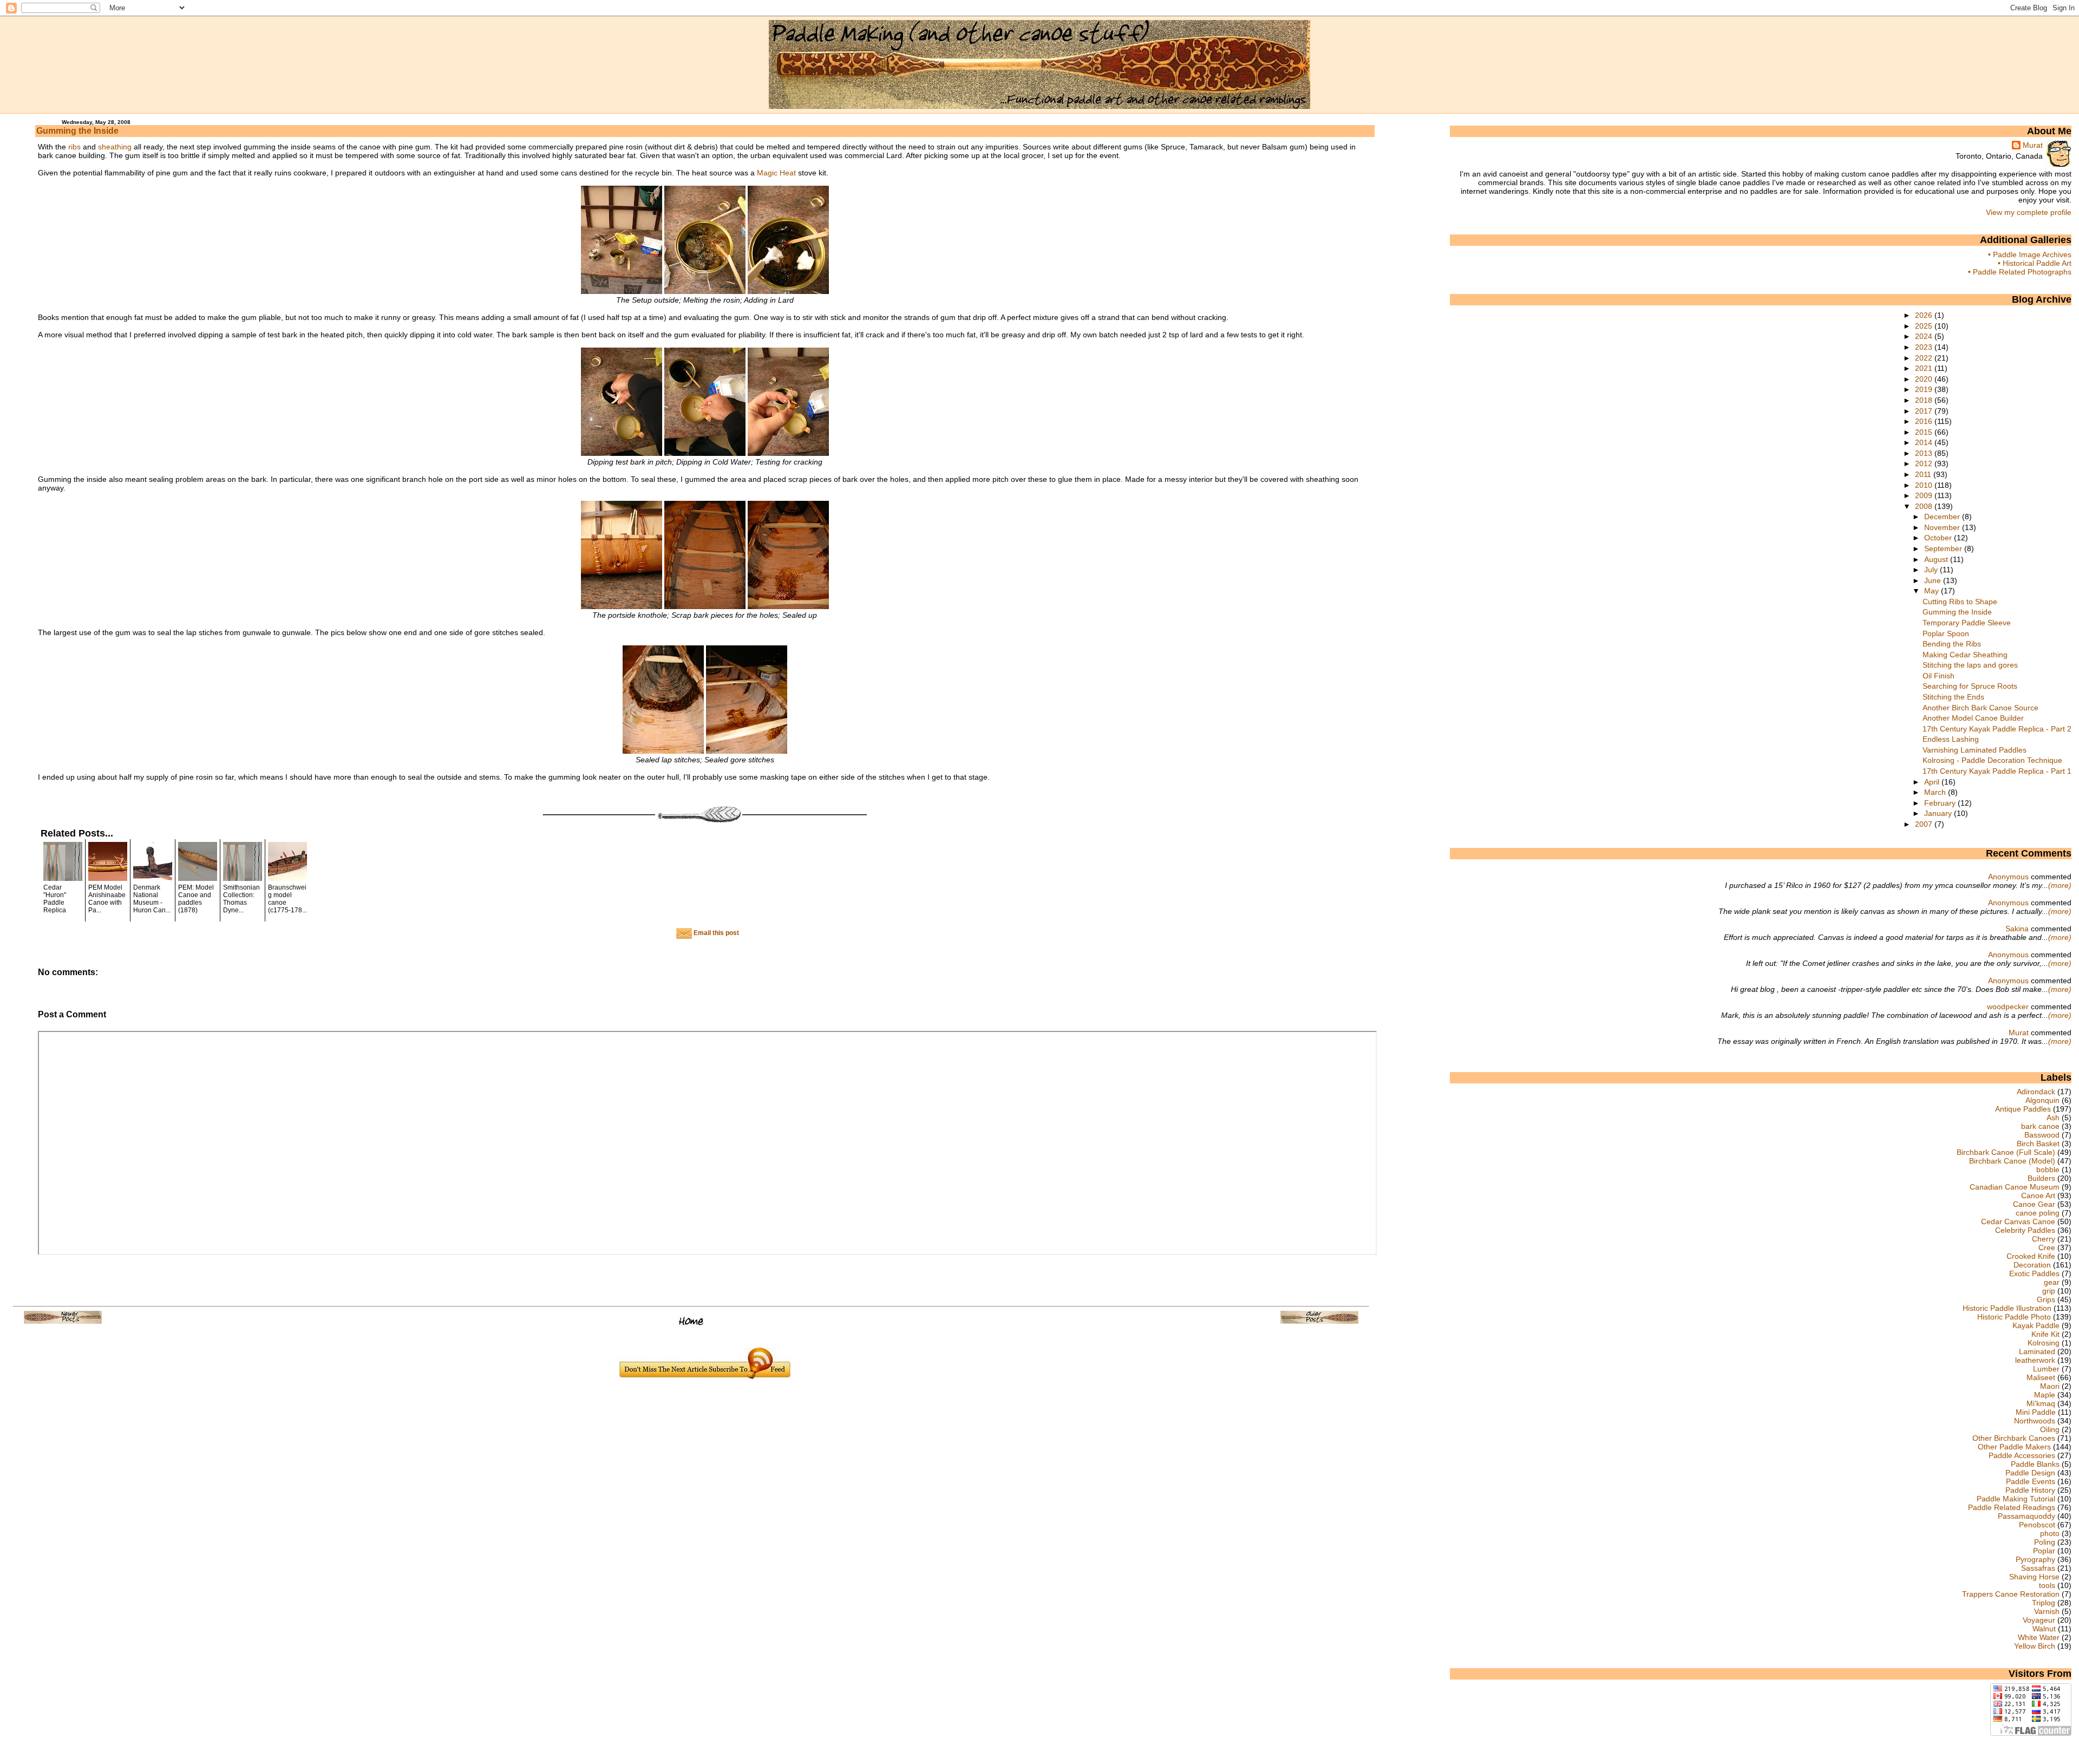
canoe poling (2038, 1213)
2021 (1925, 368)
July (1932, 570)
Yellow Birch (2035, 1646)
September (1944, 548)
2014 (1925, 442)
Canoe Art (2038, 1195)
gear (2052, 1282)
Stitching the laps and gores (1970, 665)
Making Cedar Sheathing (1965, 655)
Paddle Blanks (2035, 1464)
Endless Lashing (1951, 739)
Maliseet (2041, 1377)
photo (2050, 1533)
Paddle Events (2031, 1481)
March (1936, 792)
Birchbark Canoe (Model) (2012, 1161)
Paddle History (2030, 1490)
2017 (1925, 411)
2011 (1924, 474)
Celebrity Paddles (2025, 1230)
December (1943, 517)
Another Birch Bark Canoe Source (1980, 708)
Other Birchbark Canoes (2014, 1438)
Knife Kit (2045, 1334)
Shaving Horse (2034, 1577)
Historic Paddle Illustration (2007, 1308)
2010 (1925, 485)
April (1933, 782)
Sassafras (2038, 1568)
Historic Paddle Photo (2014, 1317)
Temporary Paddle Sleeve (1967, 623)
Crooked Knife (2031, 1256)
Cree (2047, 1247)
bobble (2048, 1170)
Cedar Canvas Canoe (2018, 1221)
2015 (1925, 432)
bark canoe (2040, 1126)
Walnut (2044, 1629)
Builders (2041, 1178)
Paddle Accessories (2022, 1455)
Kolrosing (2044, 1343)
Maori (2050, 1386)
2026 (1925, 315)
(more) (2060, 885)
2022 (1925, 358)
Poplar (2044, 1551)
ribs (74, 147)
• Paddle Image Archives (2030, 254)
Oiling (2050, 1429)
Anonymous (2008, 877)
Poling (2045, 1542)
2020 (1925, 379)
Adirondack (2036, 1092)
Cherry (2044, 1239)
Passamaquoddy (2026, 1516)
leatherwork (2035, 1360)
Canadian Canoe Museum (2015, 1187)
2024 (1925, 336)
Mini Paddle (2036, 1412)
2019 (1925, 389)
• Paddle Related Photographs (2020, 272)
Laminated (2037, 1351)
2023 (1925, 347)
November (1943, 527)
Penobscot (2037, 1525)
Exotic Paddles (2034, 1273)
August (1937, 559)
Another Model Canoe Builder (1973, 718)
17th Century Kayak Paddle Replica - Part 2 (1997, 729)
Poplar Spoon (1946, 633)
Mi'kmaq (2041, 1403)
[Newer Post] (63, 1321)
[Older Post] (1319, 1321)
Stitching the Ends (1953, 697)
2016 (1925, 421)
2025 (1925, 326)
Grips (2046, 1299)
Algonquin (2042, 1100)
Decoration (2032, 1265)
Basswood (2042, 1135)
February (1941, 803)
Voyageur (2039, 1620)
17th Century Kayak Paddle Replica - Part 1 (1997, 771)
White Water (2039, 1637)
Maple (2045, 1395)
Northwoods (2035, 1421)
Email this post (715, 933)
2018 (1925, 400)
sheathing (115, 147)
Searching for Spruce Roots (1970, 686)
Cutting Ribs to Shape (1960, 602)
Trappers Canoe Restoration (2011, 1594)
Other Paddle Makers (2014, 1447)
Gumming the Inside (77, 131)
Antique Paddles (2023, 1109)
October (1939, 538)
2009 (1925, 495)
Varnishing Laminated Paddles (1975, 750)
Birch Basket (2038, 1144)
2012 (1925, 463)
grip (2049, 1291)
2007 (1925, 824)
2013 (1925, 453)
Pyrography (2035, 1559)
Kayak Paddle (2036, 1325)
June (1934, 580)
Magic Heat (776, 173)
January (1939, 813)
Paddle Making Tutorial (2016, 1499)
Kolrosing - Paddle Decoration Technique (1992, 760)
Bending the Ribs (1952, 644)
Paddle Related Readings (2012, 1507)
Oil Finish (1939, 676)
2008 (1925, 506)
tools (2047, 1585)
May (1933, 591)
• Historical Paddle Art (2035, 263)
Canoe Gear (2034, 1204)
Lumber (2046, 1369)
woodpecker (2008, 1007)
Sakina (2017, 929)
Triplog (2044, 1603)
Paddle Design (2030, 1473)
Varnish (2047, 1611)
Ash (2053, 1118)
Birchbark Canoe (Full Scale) (2006, 1152)
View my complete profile (2029, 212)
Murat (2033, 145)
